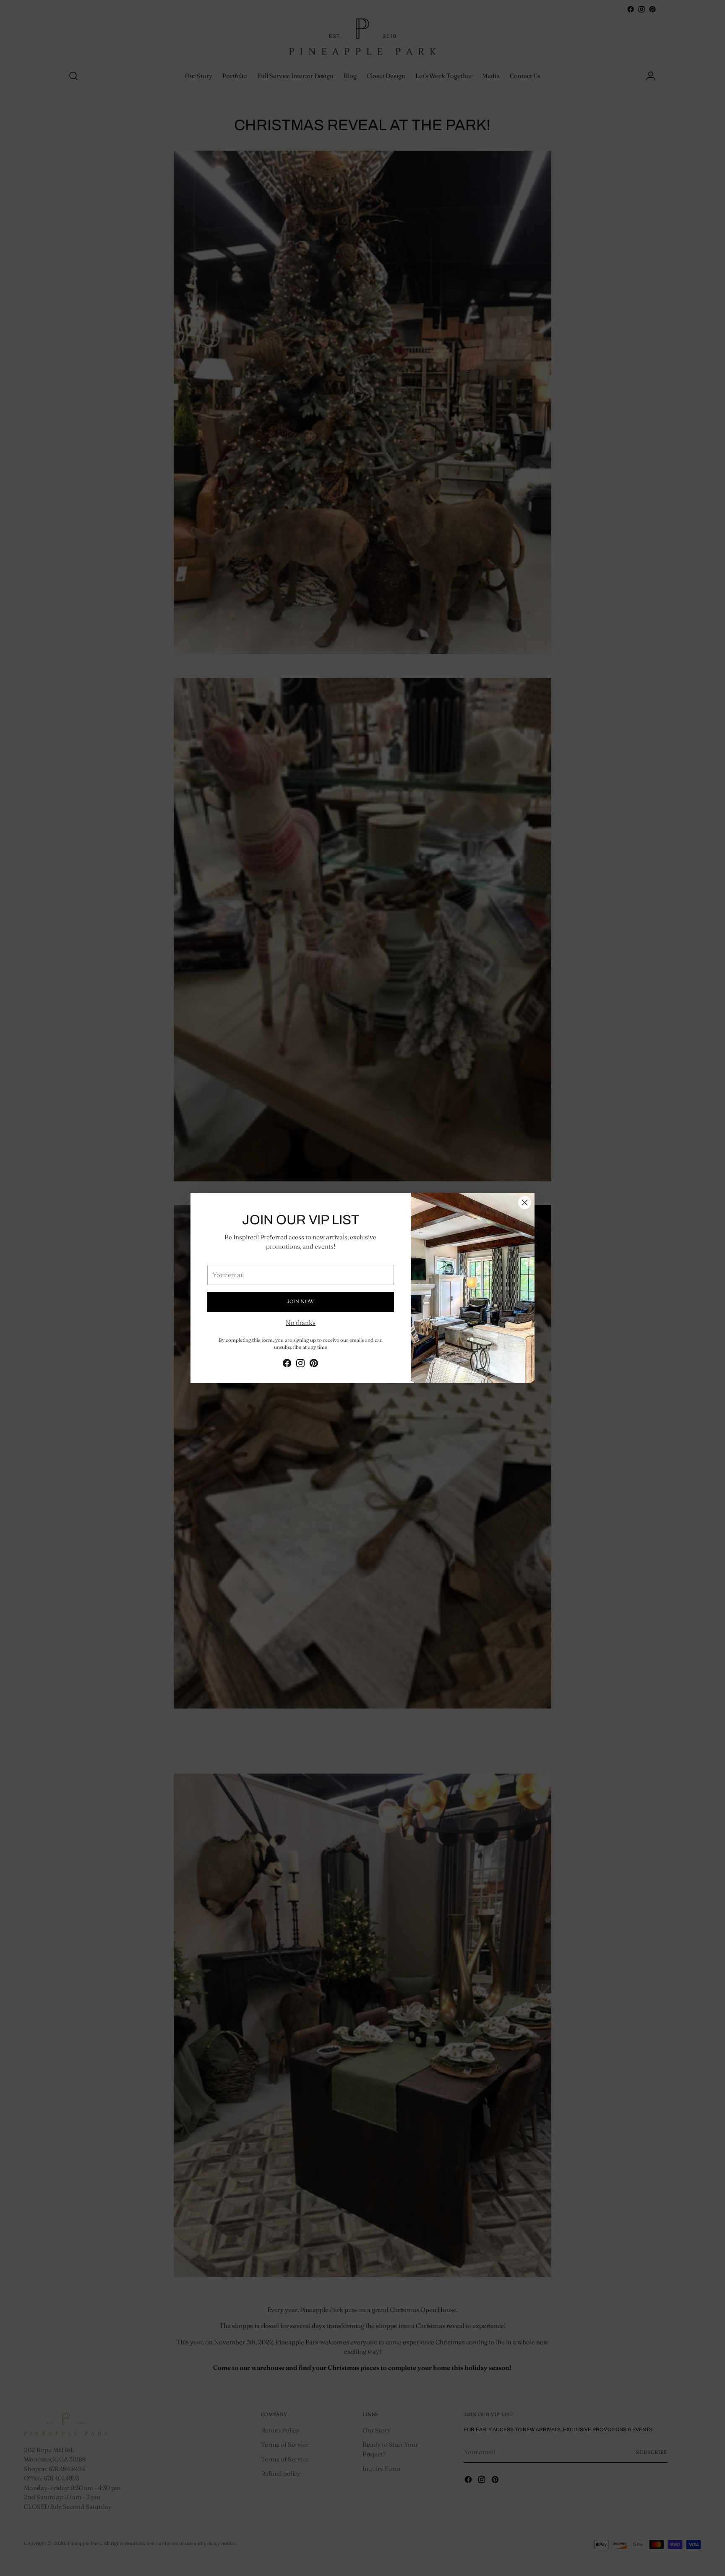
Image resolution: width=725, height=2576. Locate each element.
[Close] (525, 1203)
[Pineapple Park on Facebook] (287, 1365)
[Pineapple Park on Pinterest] (314, 1365)
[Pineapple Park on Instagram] (300, 1365)
